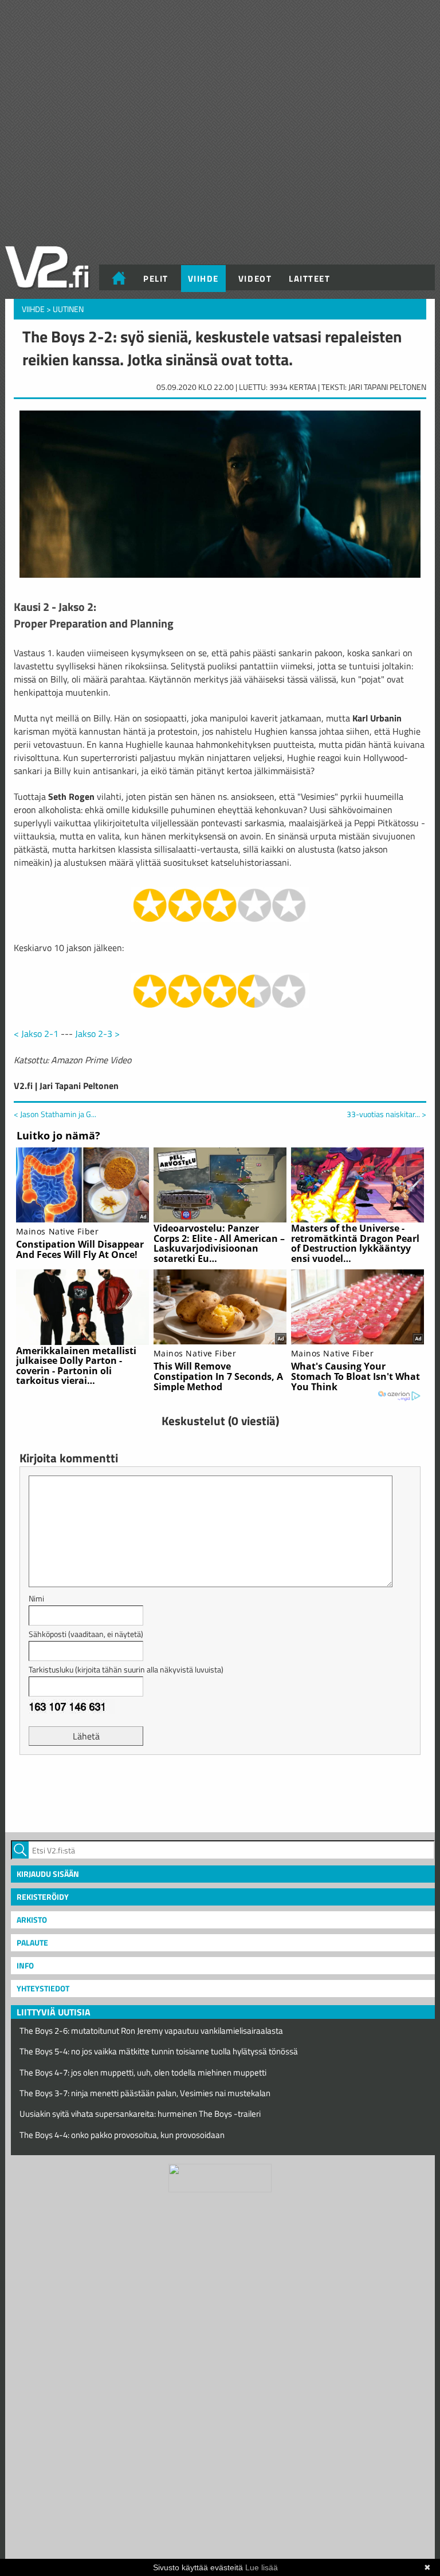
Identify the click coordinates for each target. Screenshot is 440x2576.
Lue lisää (262, 2567)
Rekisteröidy (43, 1897)
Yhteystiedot (43, 1988)
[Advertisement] (220, 1792)
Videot (255, 279)
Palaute (32, 1942)
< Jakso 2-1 (36, 1033)
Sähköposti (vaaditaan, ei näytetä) (86, 1634)
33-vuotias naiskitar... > (386, 1114)
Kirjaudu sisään (48, 1874)
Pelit (156, 279)
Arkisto (32, 1920)
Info (25, 1965)
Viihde (203, 279)
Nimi (36, 1598)
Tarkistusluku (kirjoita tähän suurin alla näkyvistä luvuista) (126, 1669)
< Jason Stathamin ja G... (55, 1114)
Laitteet (309, 279)
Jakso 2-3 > (97, 1033)
